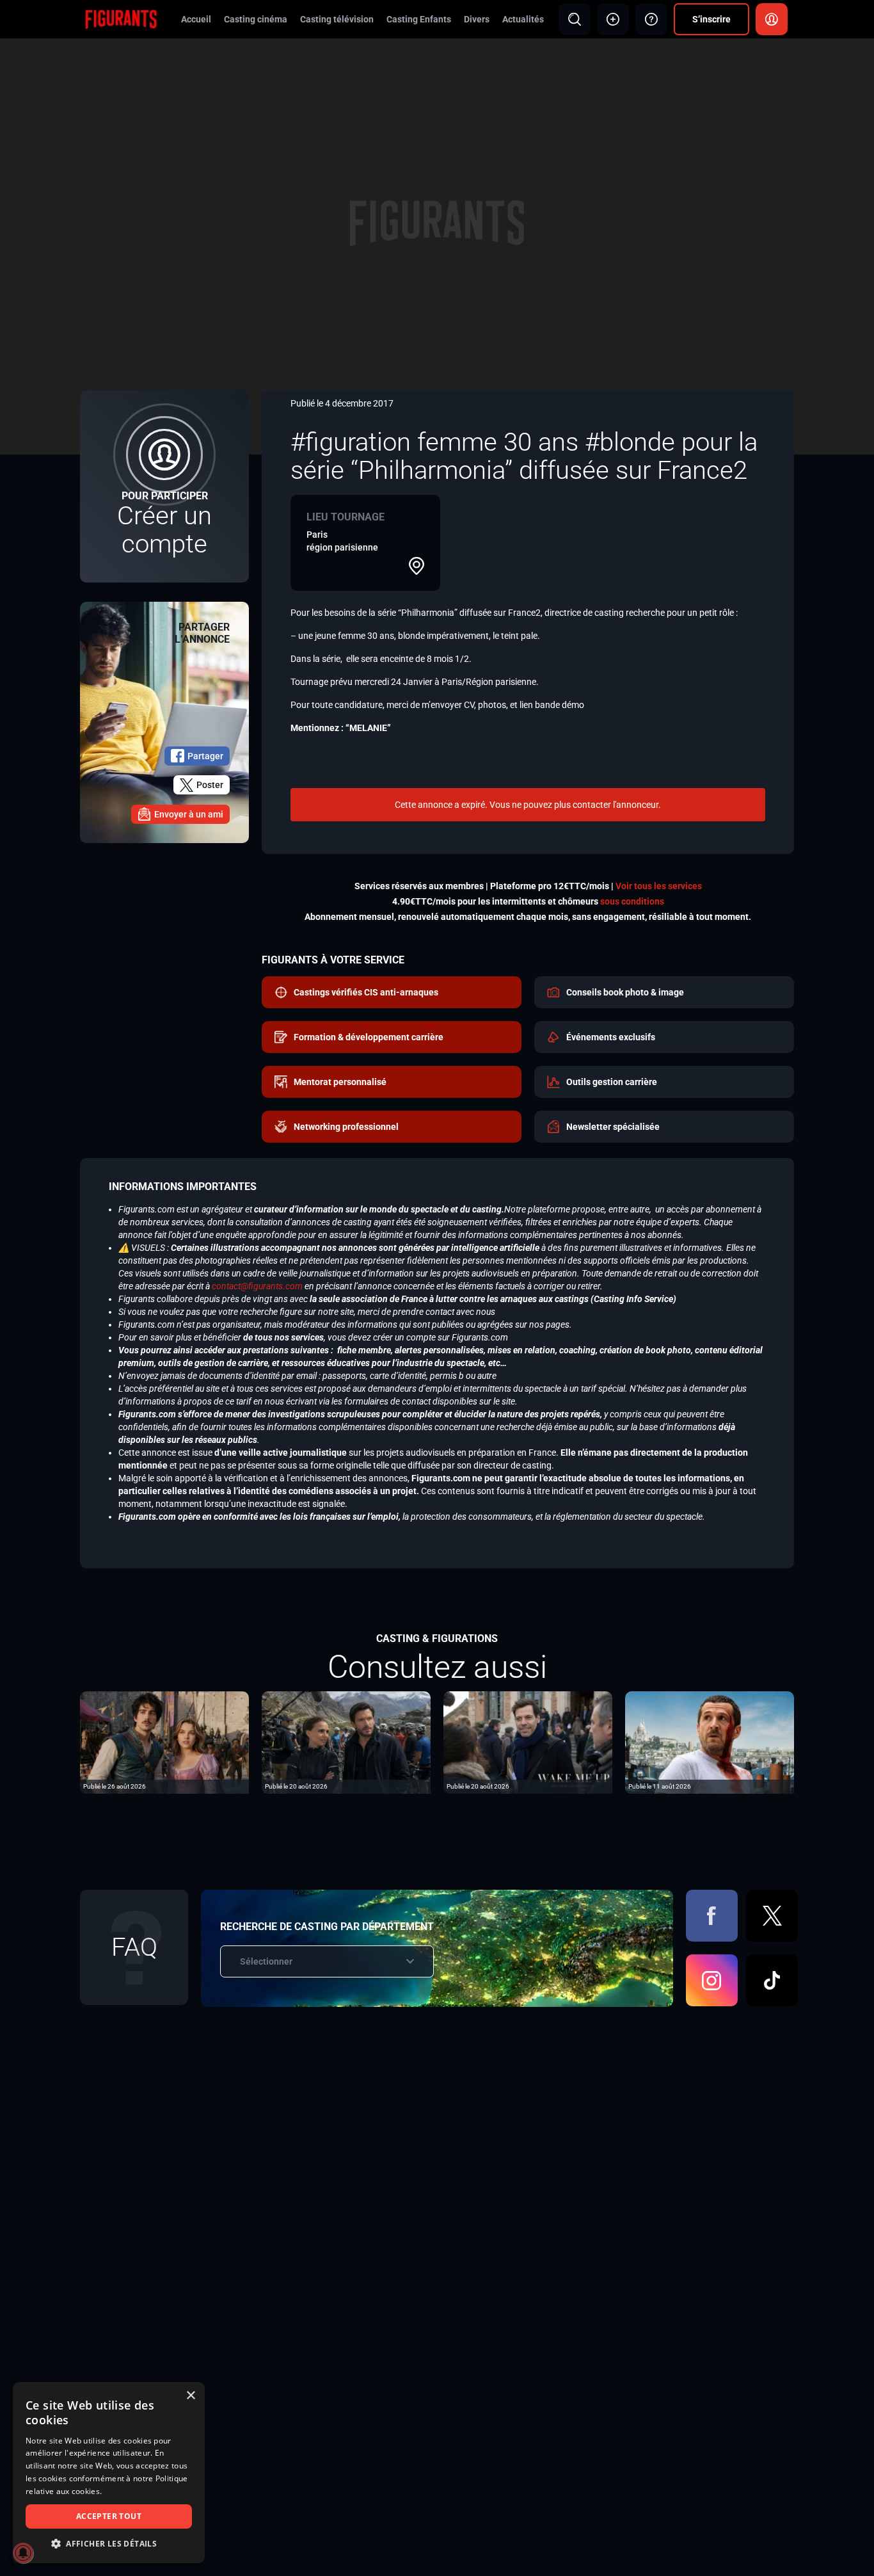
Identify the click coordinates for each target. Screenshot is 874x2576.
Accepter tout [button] (109, 2516)
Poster (210, 785)
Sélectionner (266, 1961)
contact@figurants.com (257, 1286)
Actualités (523, 19)
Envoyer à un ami (189, 814)
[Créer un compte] (164, 487)
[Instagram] (712, 1980)
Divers (477, 19)
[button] (109, 2544)
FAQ (134, 1947)
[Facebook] (712, 1916)
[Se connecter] (772, 19)
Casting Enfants (419, 19)
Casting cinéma (256, 19)
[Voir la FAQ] (651, 19)
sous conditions (632, 901)
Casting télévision (337, 19)
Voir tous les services (659, 886)
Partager (205, 756)
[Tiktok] (772, 1980)
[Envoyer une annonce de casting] (613, 19)
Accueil (196, 19)
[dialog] (109, 2473)
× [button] (190, 2396)
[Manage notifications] (23, 2553)
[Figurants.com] (121, 19)
